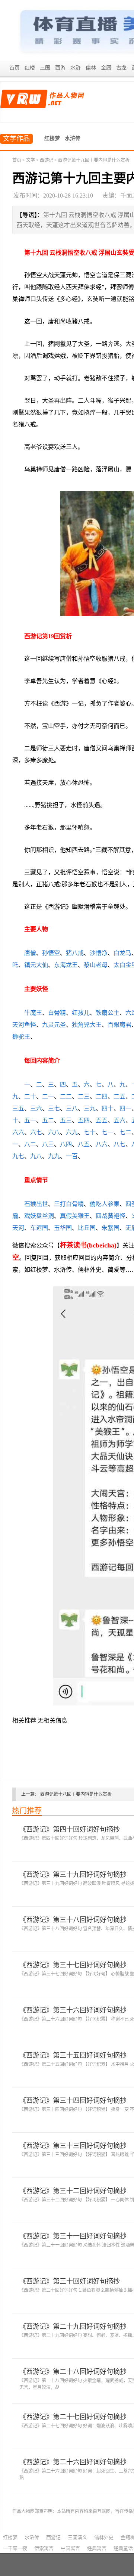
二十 (30, 1096)
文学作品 (16, 139)
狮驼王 (21, 1037)
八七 (119, 1144)
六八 (54, 1132)
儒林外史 (104, 2537)
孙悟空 (51, 953)
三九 (90, 1108)
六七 (36, 1132)
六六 (18, 1132)
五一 (30, 1120)
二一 (48, 1096)
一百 (72, 1156)
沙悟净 (99, 953)
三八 (72, 1108)
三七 (54, 1108)
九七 (18, 1156)
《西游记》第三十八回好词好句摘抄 (73, 1920)
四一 (125, 1108)
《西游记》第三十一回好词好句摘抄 (73, 2236)
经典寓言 (97, 2548)
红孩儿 (81, 1013)
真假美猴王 (75, 1216)
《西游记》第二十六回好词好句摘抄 (73, 2462)
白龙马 (122, 953)
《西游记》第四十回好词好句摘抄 (70, 1829)
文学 (31, 160)
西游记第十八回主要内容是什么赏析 (76, 1794)
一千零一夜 (15, 2548)
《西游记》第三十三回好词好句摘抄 (73, 2146)
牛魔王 (33, 1013)
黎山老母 (96, 965)
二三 (84, 1096)
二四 (102, 1096)
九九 (54, 1156)
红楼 (30, 68)
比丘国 (87, 1228)
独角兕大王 (87, 1025)
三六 (36, 1108)
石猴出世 (36, 1204)
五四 (84, 1120)
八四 (66, 1144)
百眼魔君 (119, 1025)
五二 (48, 1120)
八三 (48, 1144)
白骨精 (57, 1013)
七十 (90, 1132)
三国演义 (77, 2537)
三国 (45, 68)
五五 (102, 1120)
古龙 (121, 68)
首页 (15, 68)
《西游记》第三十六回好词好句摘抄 (73, 2010)
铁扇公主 (108, 1013)
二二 (66, 1096)
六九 (72, 1132)
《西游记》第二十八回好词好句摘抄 (73, 2372)
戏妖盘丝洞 (39, 1216)
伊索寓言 (44, 2548)
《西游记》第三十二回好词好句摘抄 (73, 2191)
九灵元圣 (54, 1025)
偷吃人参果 (105, 1204)
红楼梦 (52, 138)
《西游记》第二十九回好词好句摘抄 (73, 2327)
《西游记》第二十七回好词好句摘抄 (73, 2417)
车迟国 (39, 1228)
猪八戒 (75, 953)
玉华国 (63, 1228)
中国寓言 (70, 2548)
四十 (108, 1108)
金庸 (106, 68)
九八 (36, 1156)
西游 (60, 68)
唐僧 (30, 953)
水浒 (76, 68)
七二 (125, 1132)
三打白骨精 (69, 1204)
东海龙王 (66, 965)
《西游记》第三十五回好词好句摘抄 (73, 2055)
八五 (84, 1144)
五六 (119, 1120)
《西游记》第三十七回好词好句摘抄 (73, 1965)
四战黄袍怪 (111, 1216)
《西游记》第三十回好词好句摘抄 (70, 2281)
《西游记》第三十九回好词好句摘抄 (73, 1875)
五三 (66, 1120)
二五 (119, 1096)
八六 (102, 1144)
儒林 (91, 68)
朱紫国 (111, 1228)
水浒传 (73, 138)
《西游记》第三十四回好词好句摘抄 (73, 2101)
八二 (30, 1144)
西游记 (47, 160)
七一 (108, 1132)
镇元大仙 (36, 965)
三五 (18, 1108)
